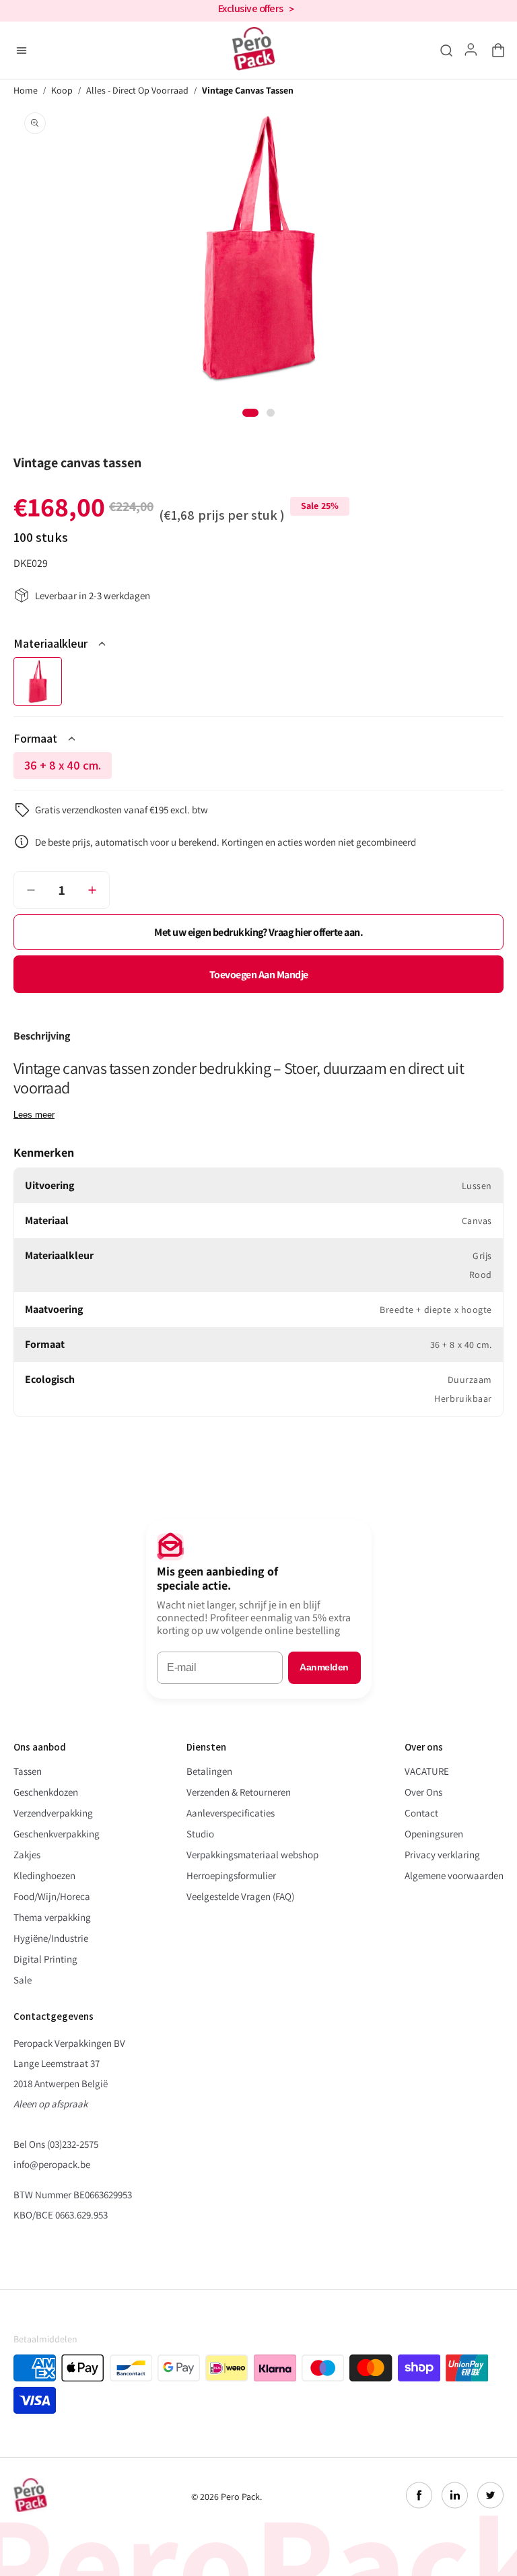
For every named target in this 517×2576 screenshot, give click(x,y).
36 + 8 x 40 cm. (68, 768)
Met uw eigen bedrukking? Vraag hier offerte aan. (258, 932)
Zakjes (27, 1855)
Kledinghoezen (44, 1875)
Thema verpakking (52, 1917)
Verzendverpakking (53, 1813)
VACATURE (427, 1771)
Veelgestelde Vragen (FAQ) (240, 1896)
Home (26, 91)
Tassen (28, 1771)
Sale (23, 1980)
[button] (495, 50)
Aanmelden (324, 1667)
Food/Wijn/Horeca (52, 1896)
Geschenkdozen (46, 1792)
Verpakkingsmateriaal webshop (252, 1855)
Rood (38, 681)
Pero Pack (240, 2497)
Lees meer (34, 1115)
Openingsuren (434, 1834)
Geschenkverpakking (57, 1834)
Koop (62, 91)
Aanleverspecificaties (231, 1813)
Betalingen (209, 1771)
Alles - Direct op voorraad (137, 91)
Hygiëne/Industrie (51, 1938)
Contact (421, 1813)
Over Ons (423, 1792)
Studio (200, 1834)
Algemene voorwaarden (454, 1875)
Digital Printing (45, 1959)
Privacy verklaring (442, 1855)
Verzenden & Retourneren (239, 1792)
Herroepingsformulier (231, 1875)
